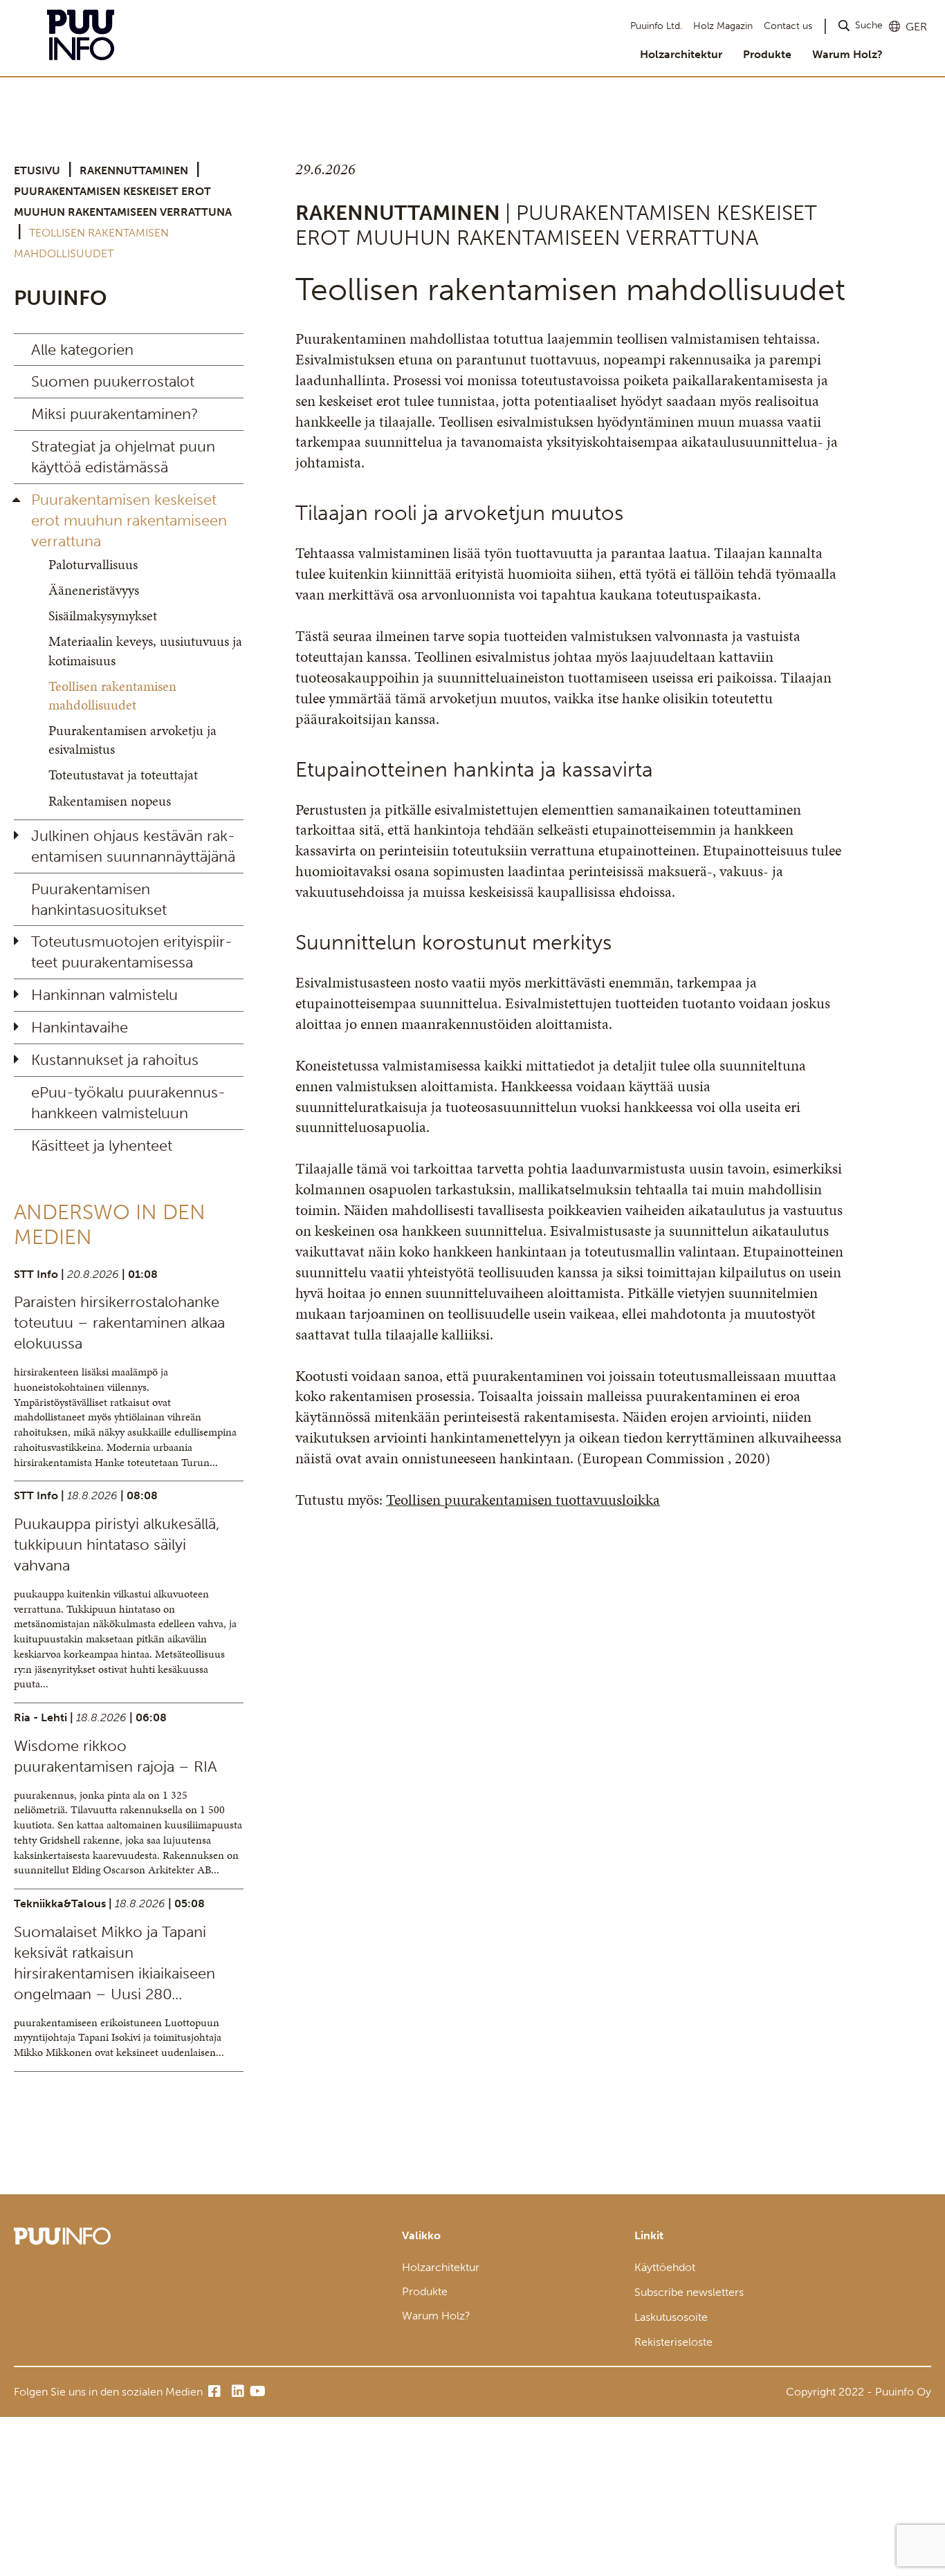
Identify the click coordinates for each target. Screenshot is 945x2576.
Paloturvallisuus (93, 564)
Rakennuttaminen (134, 170)
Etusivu (37, 170)
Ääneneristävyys (94, 590)
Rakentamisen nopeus (110, 801)
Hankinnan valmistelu (104, 995)
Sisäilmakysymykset (103, 615)
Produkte (767, 54)
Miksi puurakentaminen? (115, 414)
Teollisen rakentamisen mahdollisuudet (112, 695)
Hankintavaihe (80, 1027)
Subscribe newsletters (689, 2292)
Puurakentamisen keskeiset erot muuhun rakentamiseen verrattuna (129, 520)
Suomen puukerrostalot (113, 381)
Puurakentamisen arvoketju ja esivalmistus (132, 740)
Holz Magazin (723, 26)
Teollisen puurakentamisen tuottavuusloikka (523, 1500)
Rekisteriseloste (673, 2342)
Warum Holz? (847, 54)
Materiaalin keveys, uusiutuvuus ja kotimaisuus (145, 650)
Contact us (788, 26)
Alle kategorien (82, 350)
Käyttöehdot (665, 2267)
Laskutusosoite (671, 2317)
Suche (869, 25)
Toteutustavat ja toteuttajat (123, 775)
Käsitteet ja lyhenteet (102, 1146)
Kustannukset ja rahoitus (115, 1060)
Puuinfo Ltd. (656, 26)
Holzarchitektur (681, 54)
